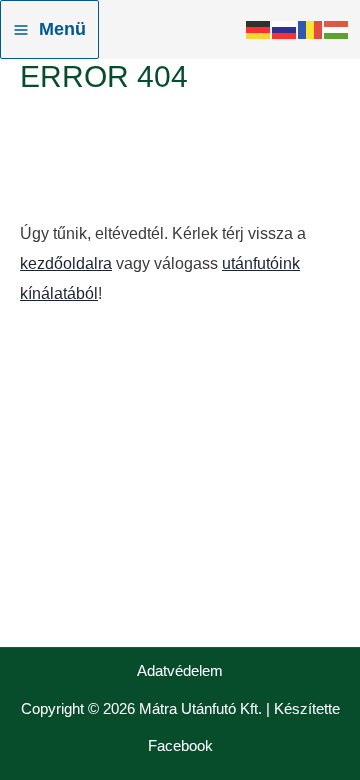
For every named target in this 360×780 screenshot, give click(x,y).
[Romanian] (311, 29)
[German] (259, 29)
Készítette (307, 709)
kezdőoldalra (66, 263)
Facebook (180, 746)
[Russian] (285, 29)
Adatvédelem (180, 671)
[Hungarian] (337, 29)
